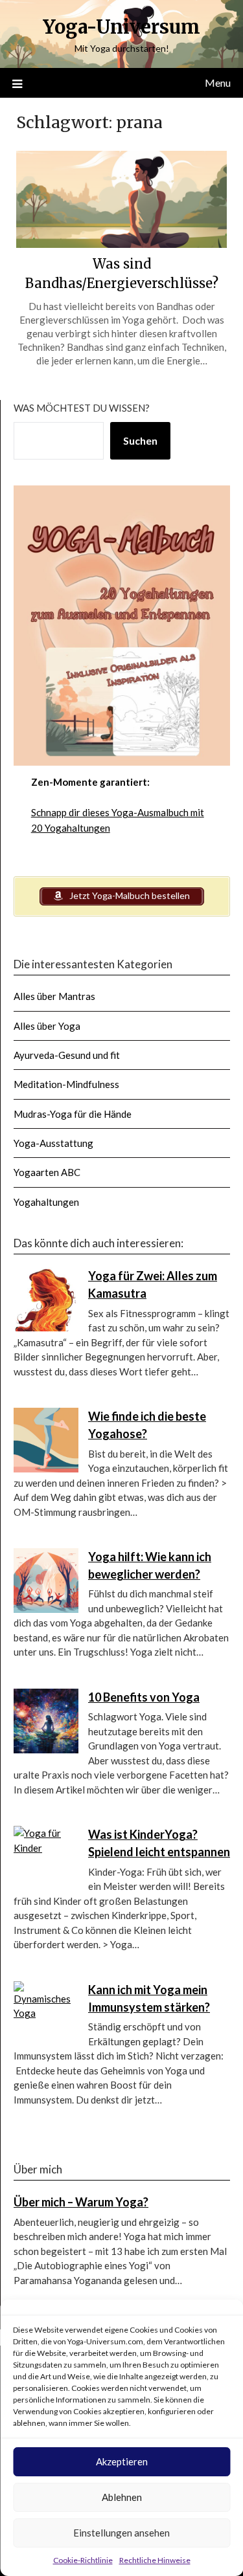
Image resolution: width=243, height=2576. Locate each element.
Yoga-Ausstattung (53, 1143)
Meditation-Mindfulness (66, 1084)
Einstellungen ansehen (121, 2533)
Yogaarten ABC (47, 1172)
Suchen (140, 440)
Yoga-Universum (121, 27)
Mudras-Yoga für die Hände (73, 1114)
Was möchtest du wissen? (82, 408)
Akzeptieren (122, 2461)
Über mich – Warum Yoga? (81, 2202)
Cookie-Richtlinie (83, 2560)
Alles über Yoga (47, 1026)
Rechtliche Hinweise (155, 2560)
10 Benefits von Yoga (144, 1697)
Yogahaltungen (46, 1202)
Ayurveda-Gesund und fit (67, 1055)
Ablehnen (122, 2497)
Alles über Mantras (54, 996)
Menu (218, 83)
